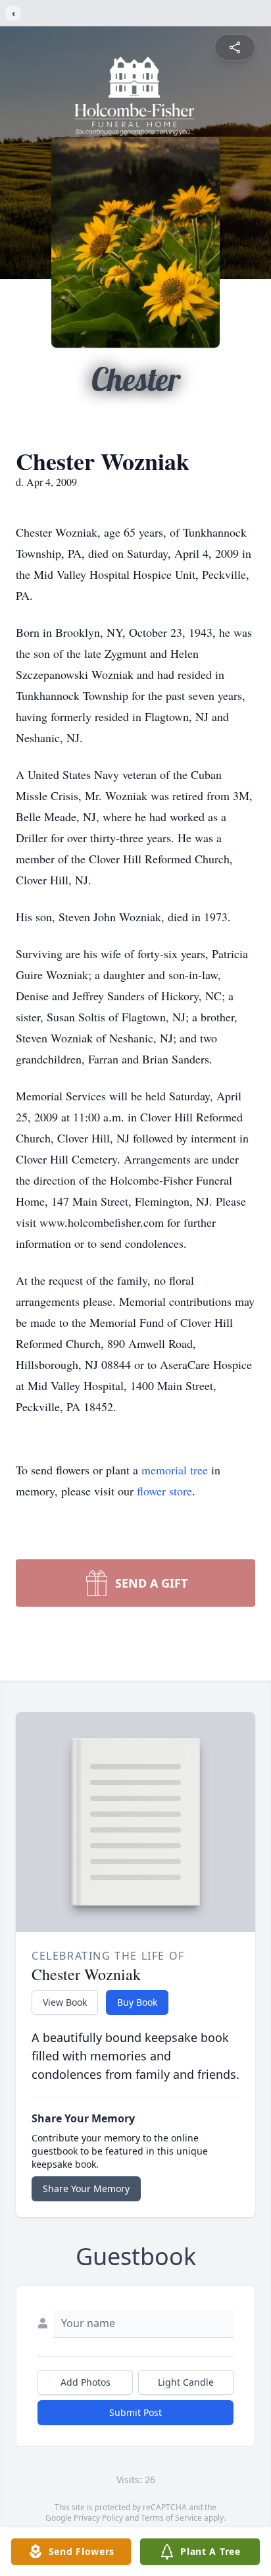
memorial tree (175, 1470)
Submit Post (135, 2412)
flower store (164, 1491)
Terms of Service (171, 2518)
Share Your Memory (86, 2188)
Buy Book (137, 2002)
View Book (65, 2002)
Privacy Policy (98, 2518)
